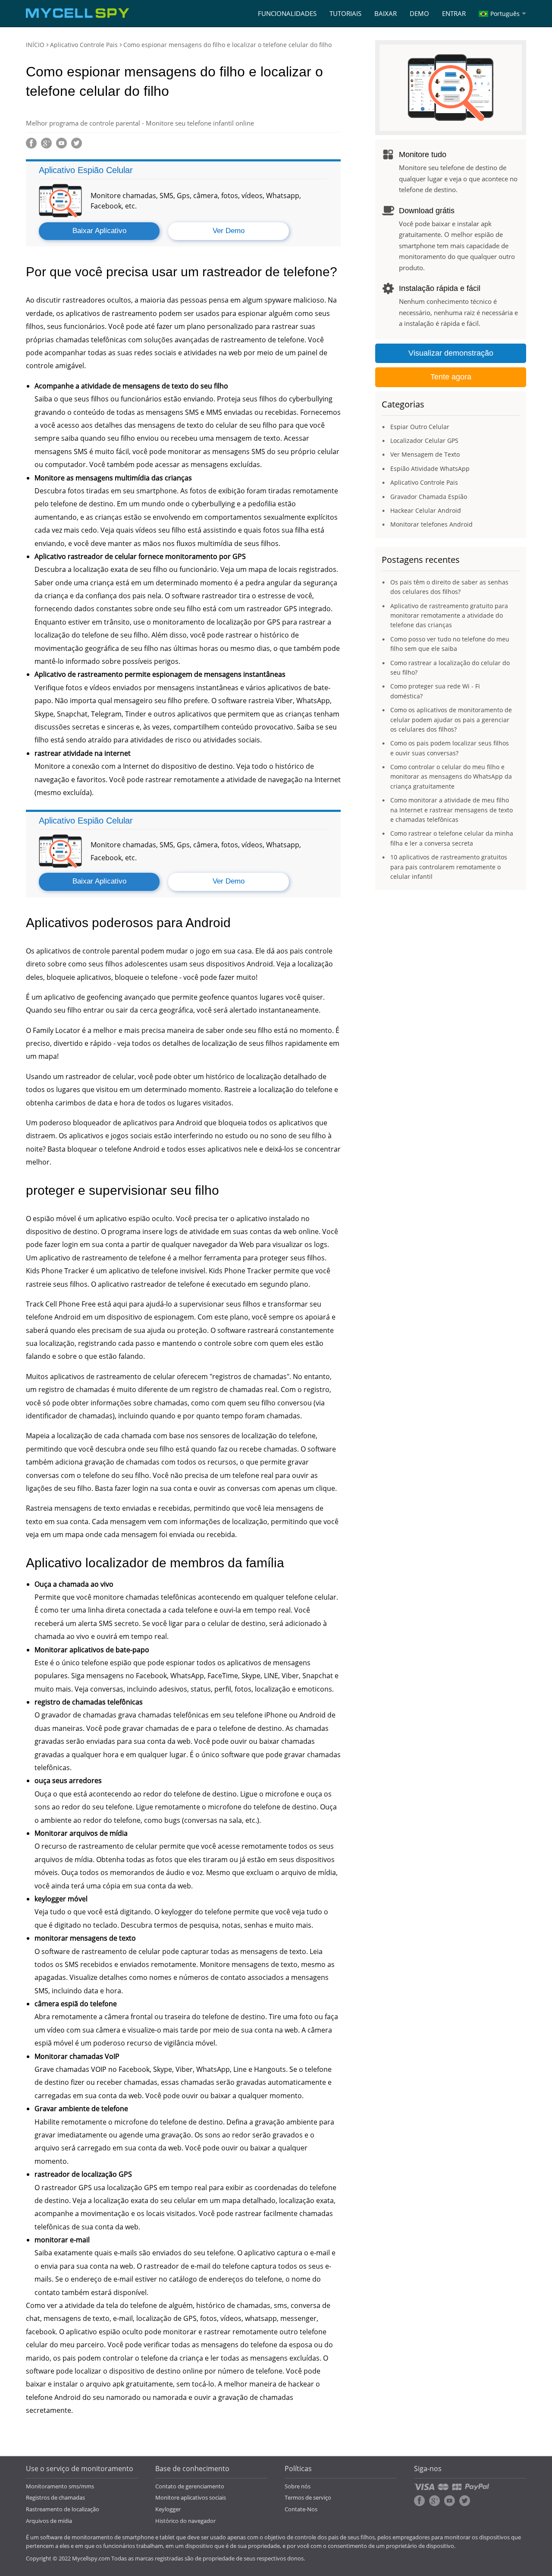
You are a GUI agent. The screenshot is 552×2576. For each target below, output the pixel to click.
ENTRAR (454, 13)
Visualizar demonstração (451, 353)
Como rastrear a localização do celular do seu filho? (450, 668)
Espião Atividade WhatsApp (430, 469)
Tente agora (451, 377)
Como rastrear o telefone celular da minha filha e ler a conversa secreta (452, 838)
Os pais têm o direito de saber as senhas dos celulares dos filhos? (449, 587)
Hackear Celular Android (426, 510)
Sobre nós (298, 2486)
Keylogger (168, 2509)
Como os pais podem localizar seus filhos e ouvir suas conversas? (450, 748)
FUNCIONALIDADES (287, 13)
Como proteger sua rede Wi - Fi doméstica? (435, 691)
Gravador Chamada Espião (429, 497)
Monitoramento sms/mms (60, 2486)
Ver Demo (229, 231)
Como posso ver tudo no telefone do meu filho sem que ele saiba (450, 644)
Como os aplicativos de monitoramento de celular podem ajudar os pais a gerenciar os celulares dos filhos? (451, 720)
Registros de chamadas (55, 2497)
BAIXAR (386, 13)
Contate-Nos (301, 2509)
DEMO (419, 13)
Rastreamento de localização (63, 2509)
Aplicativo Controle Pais (84, 45)
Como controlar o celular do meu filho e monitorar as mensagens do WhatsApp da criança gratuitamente (451, 777)
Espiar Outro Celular (420, 427)
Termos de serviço (308, 2497)
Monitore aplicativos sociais (191, 2497)
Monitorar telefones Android (431, 524)
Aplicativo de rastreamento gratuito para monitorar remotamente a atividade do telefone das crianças (449, 616)
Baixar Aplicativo (99, 231)
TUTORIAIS (345, 13)
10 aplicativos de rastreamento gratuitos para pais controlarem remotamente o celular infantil (449, 867)
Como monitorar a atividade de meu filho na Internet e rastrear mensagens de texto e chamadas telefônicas (452, 810)
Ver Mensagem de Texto (425, 454)
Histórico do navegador (185, 2521)
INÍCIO (35, 45)
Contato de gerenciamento (190, 2486)
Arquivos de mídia (49, 2521)
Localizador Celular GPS (424, 440)
